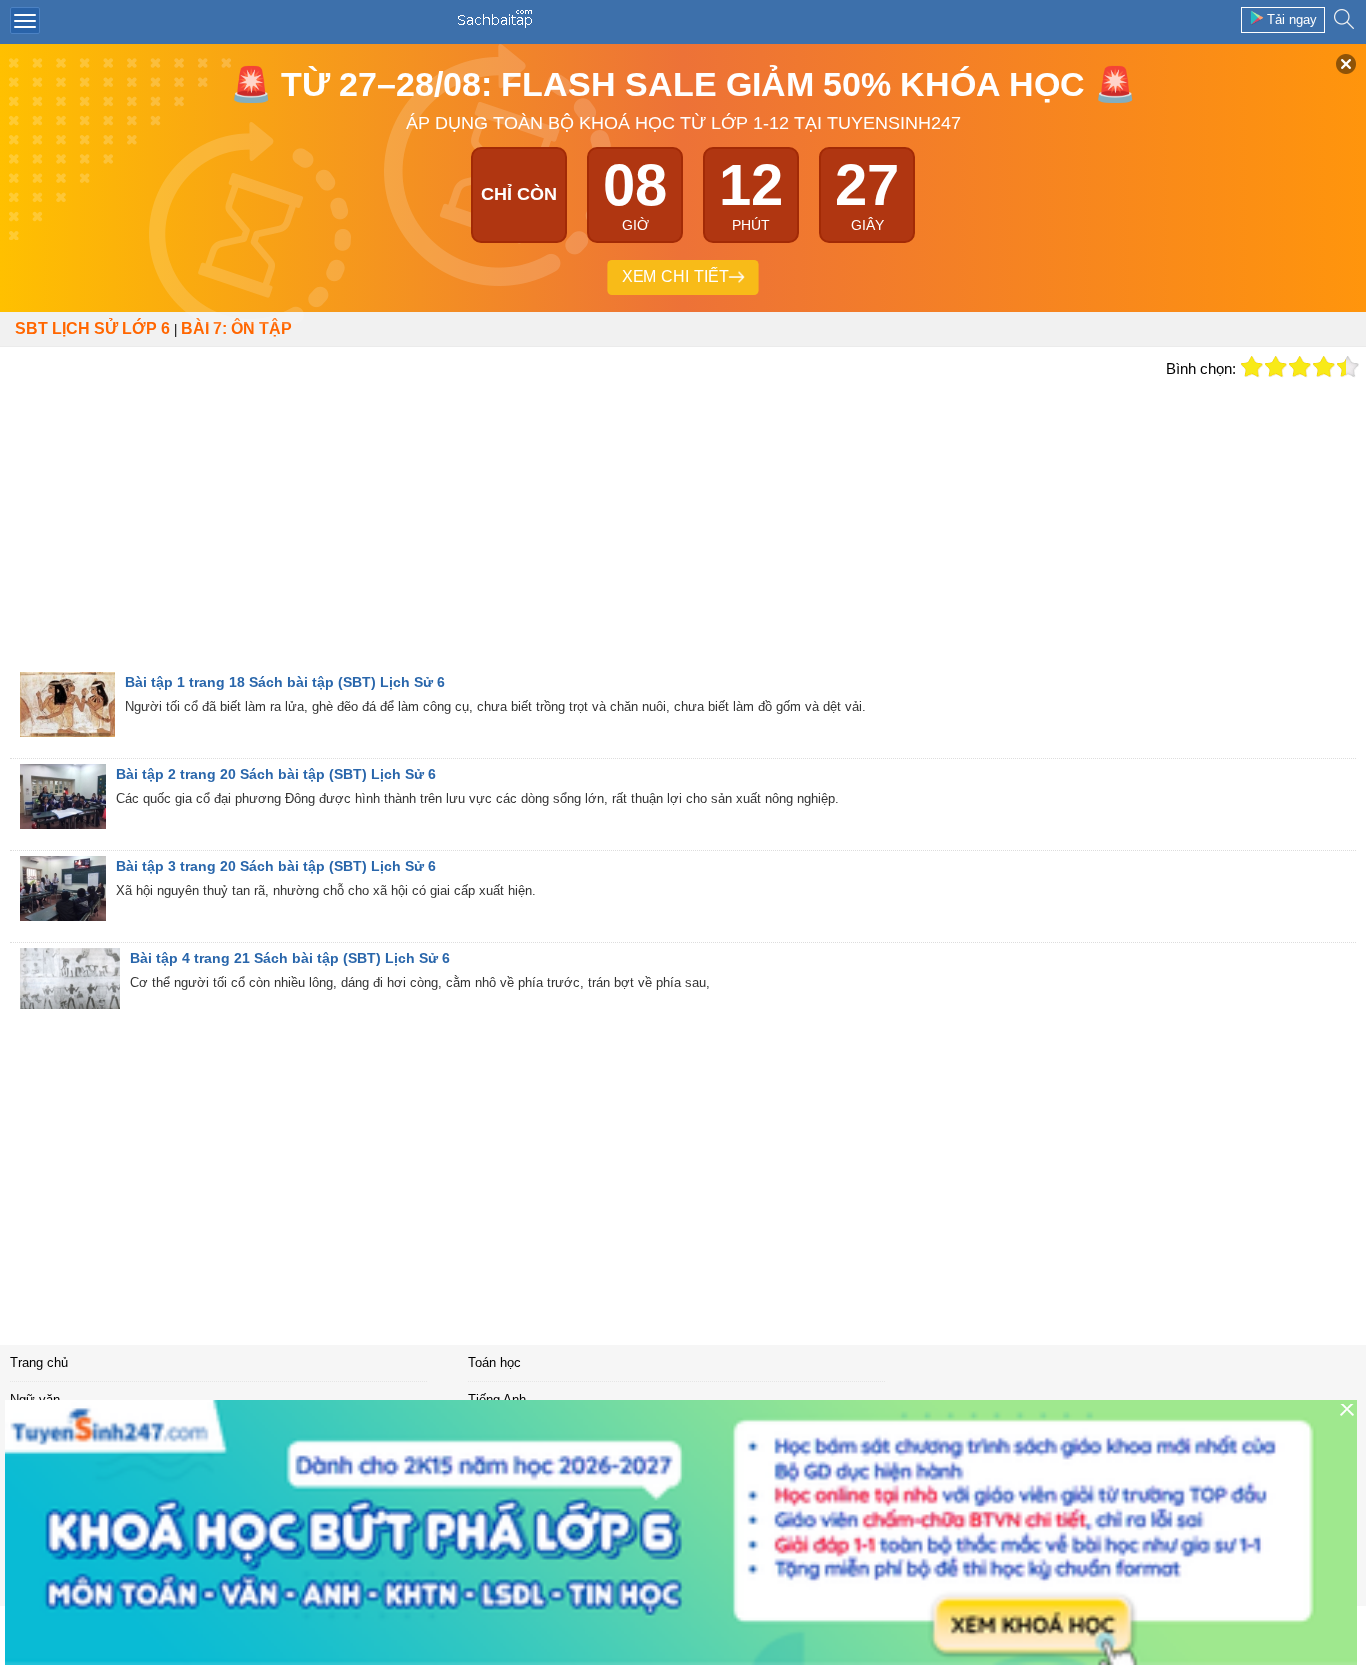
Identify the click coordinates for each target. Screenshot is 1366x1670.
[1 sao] (1252, 367)
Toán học (494, 1362)
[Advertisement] (578, 522)
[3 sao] (1300, 367)
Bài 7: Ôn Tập (236, 328)
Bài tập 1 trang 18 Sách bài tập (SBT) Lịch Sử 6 (285, 682)
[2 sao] (1276, 367)
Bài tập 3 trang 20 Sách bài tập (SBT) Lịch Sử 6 (276, 866)
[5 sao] (1348, 367)
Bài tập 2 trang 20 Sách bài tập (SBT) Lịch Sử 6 (276, 774)
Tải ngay (1292, 19)
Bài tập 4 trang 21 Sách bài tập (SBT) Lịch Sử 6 (290, 958)
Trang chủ (39, 1362)
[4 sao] (1324, 367)
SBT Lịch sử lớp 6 (92, 328)
